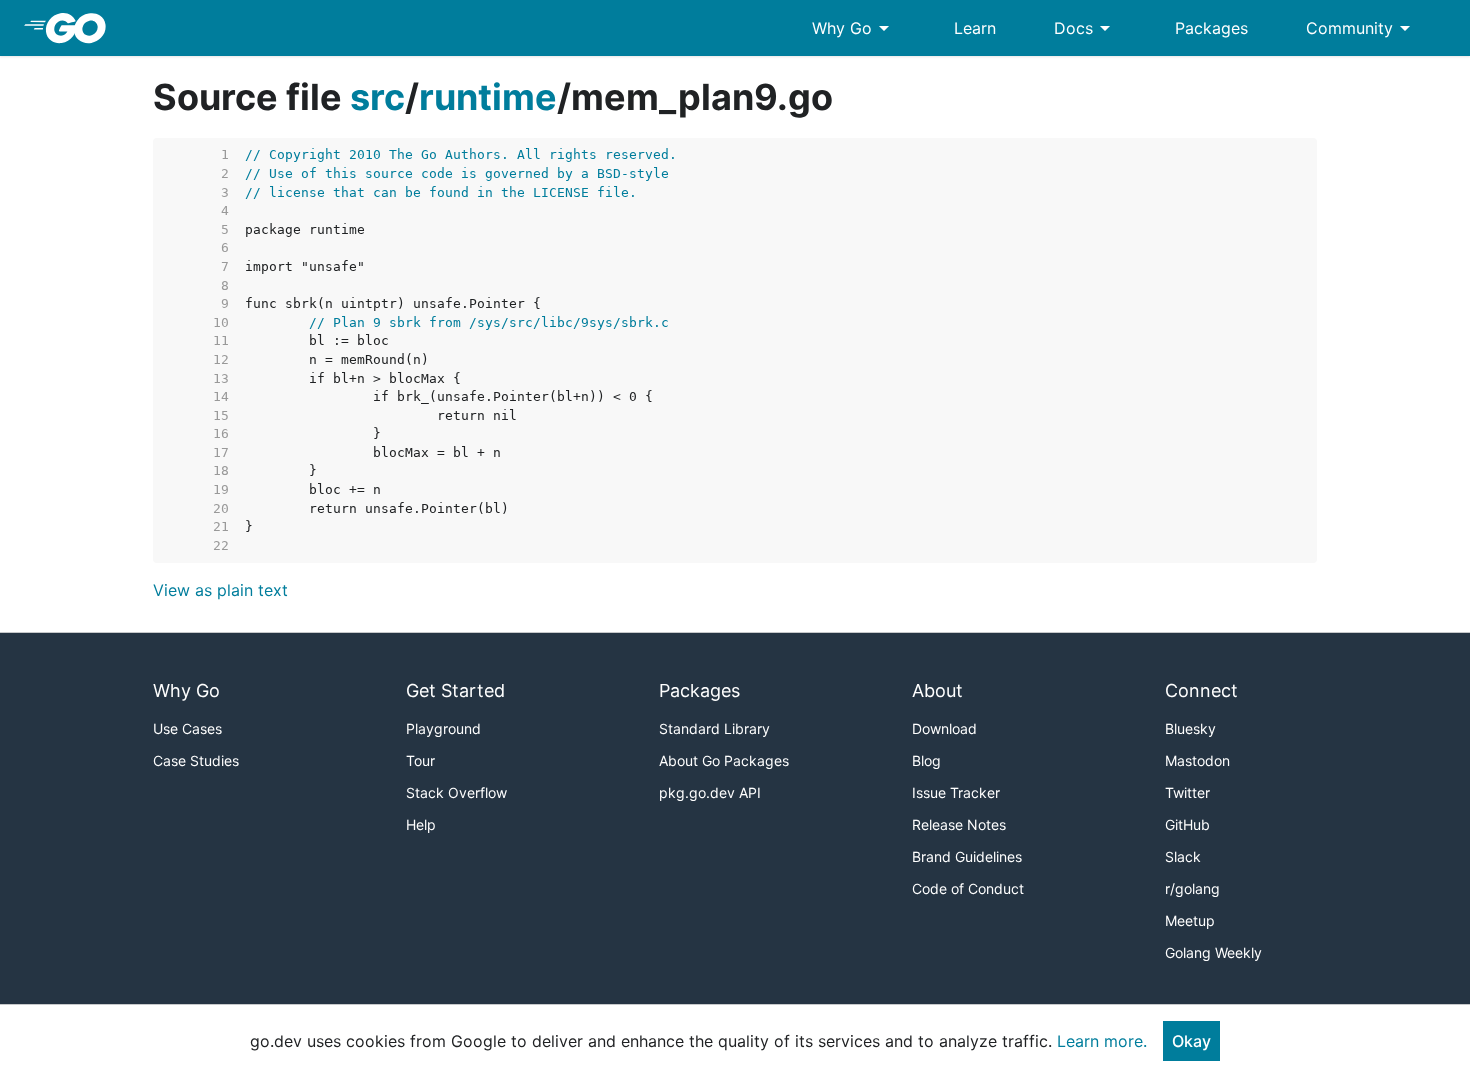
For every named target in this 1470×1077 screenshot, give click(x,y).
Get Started (455, 690)
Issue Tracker (956, 792)
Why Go (854, 28)
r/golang (1192, 888)
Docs (1085, 28)
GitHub (1187, 824)
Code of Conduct (968, 888)
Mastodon (1197, 760)
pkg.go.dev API (710, 792)
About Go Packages (724, 760)
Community (1361, 28)
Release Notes (959, 824)
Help (421, 824)
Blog (926, 760)
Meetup (1190, 920)
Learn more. (1102, 1041)
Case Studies (196, 760)
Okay (1191, 1041)
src (377, 97)
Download (944, 728)
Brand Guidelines (967, 856)
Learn (975, 28)
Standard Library (714, 728)
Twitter (1187, 792)
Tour (420, 760)
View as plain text (220, 590)
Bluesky (1190, 728)
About (937, 690)
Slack (1183, 856)
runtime (488, 97)
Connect (1201, 690)
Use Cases (187, 728)
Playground (443, 728)
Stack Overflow (456, 792)
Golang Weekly (1213, 952)
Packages (1211, 28)
